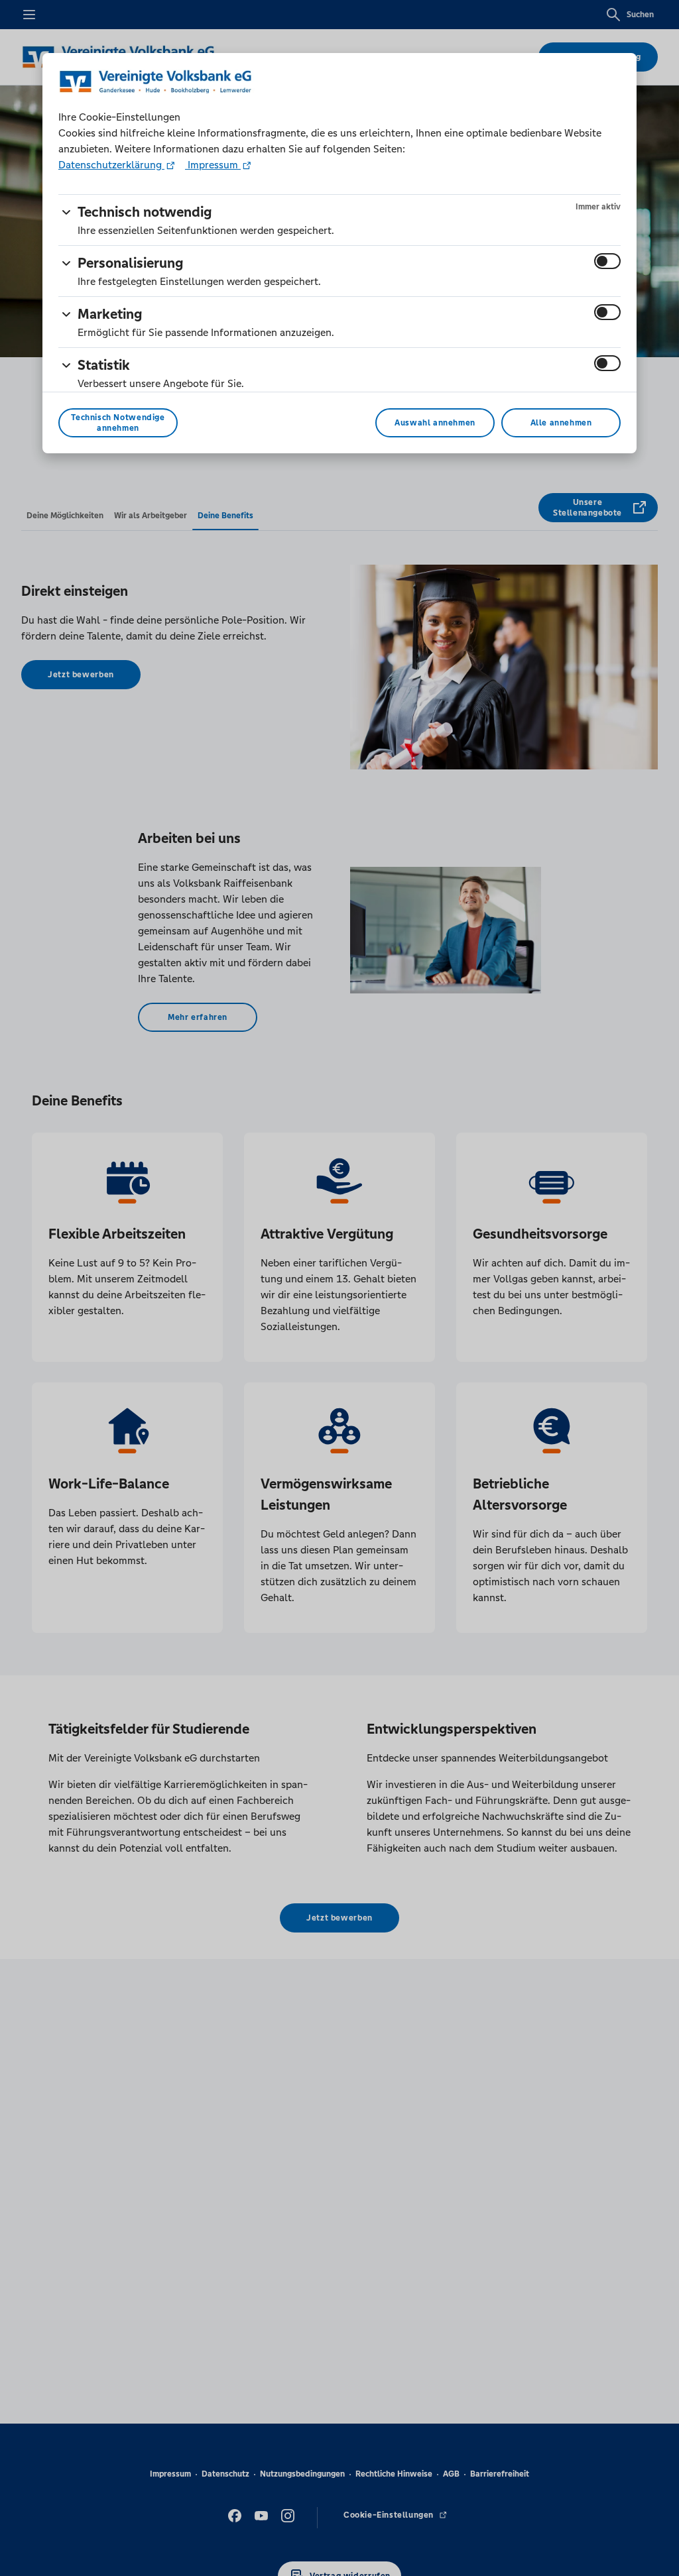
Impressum (213, 165)
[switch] (607, 261)
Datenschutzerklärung (111, 165)
